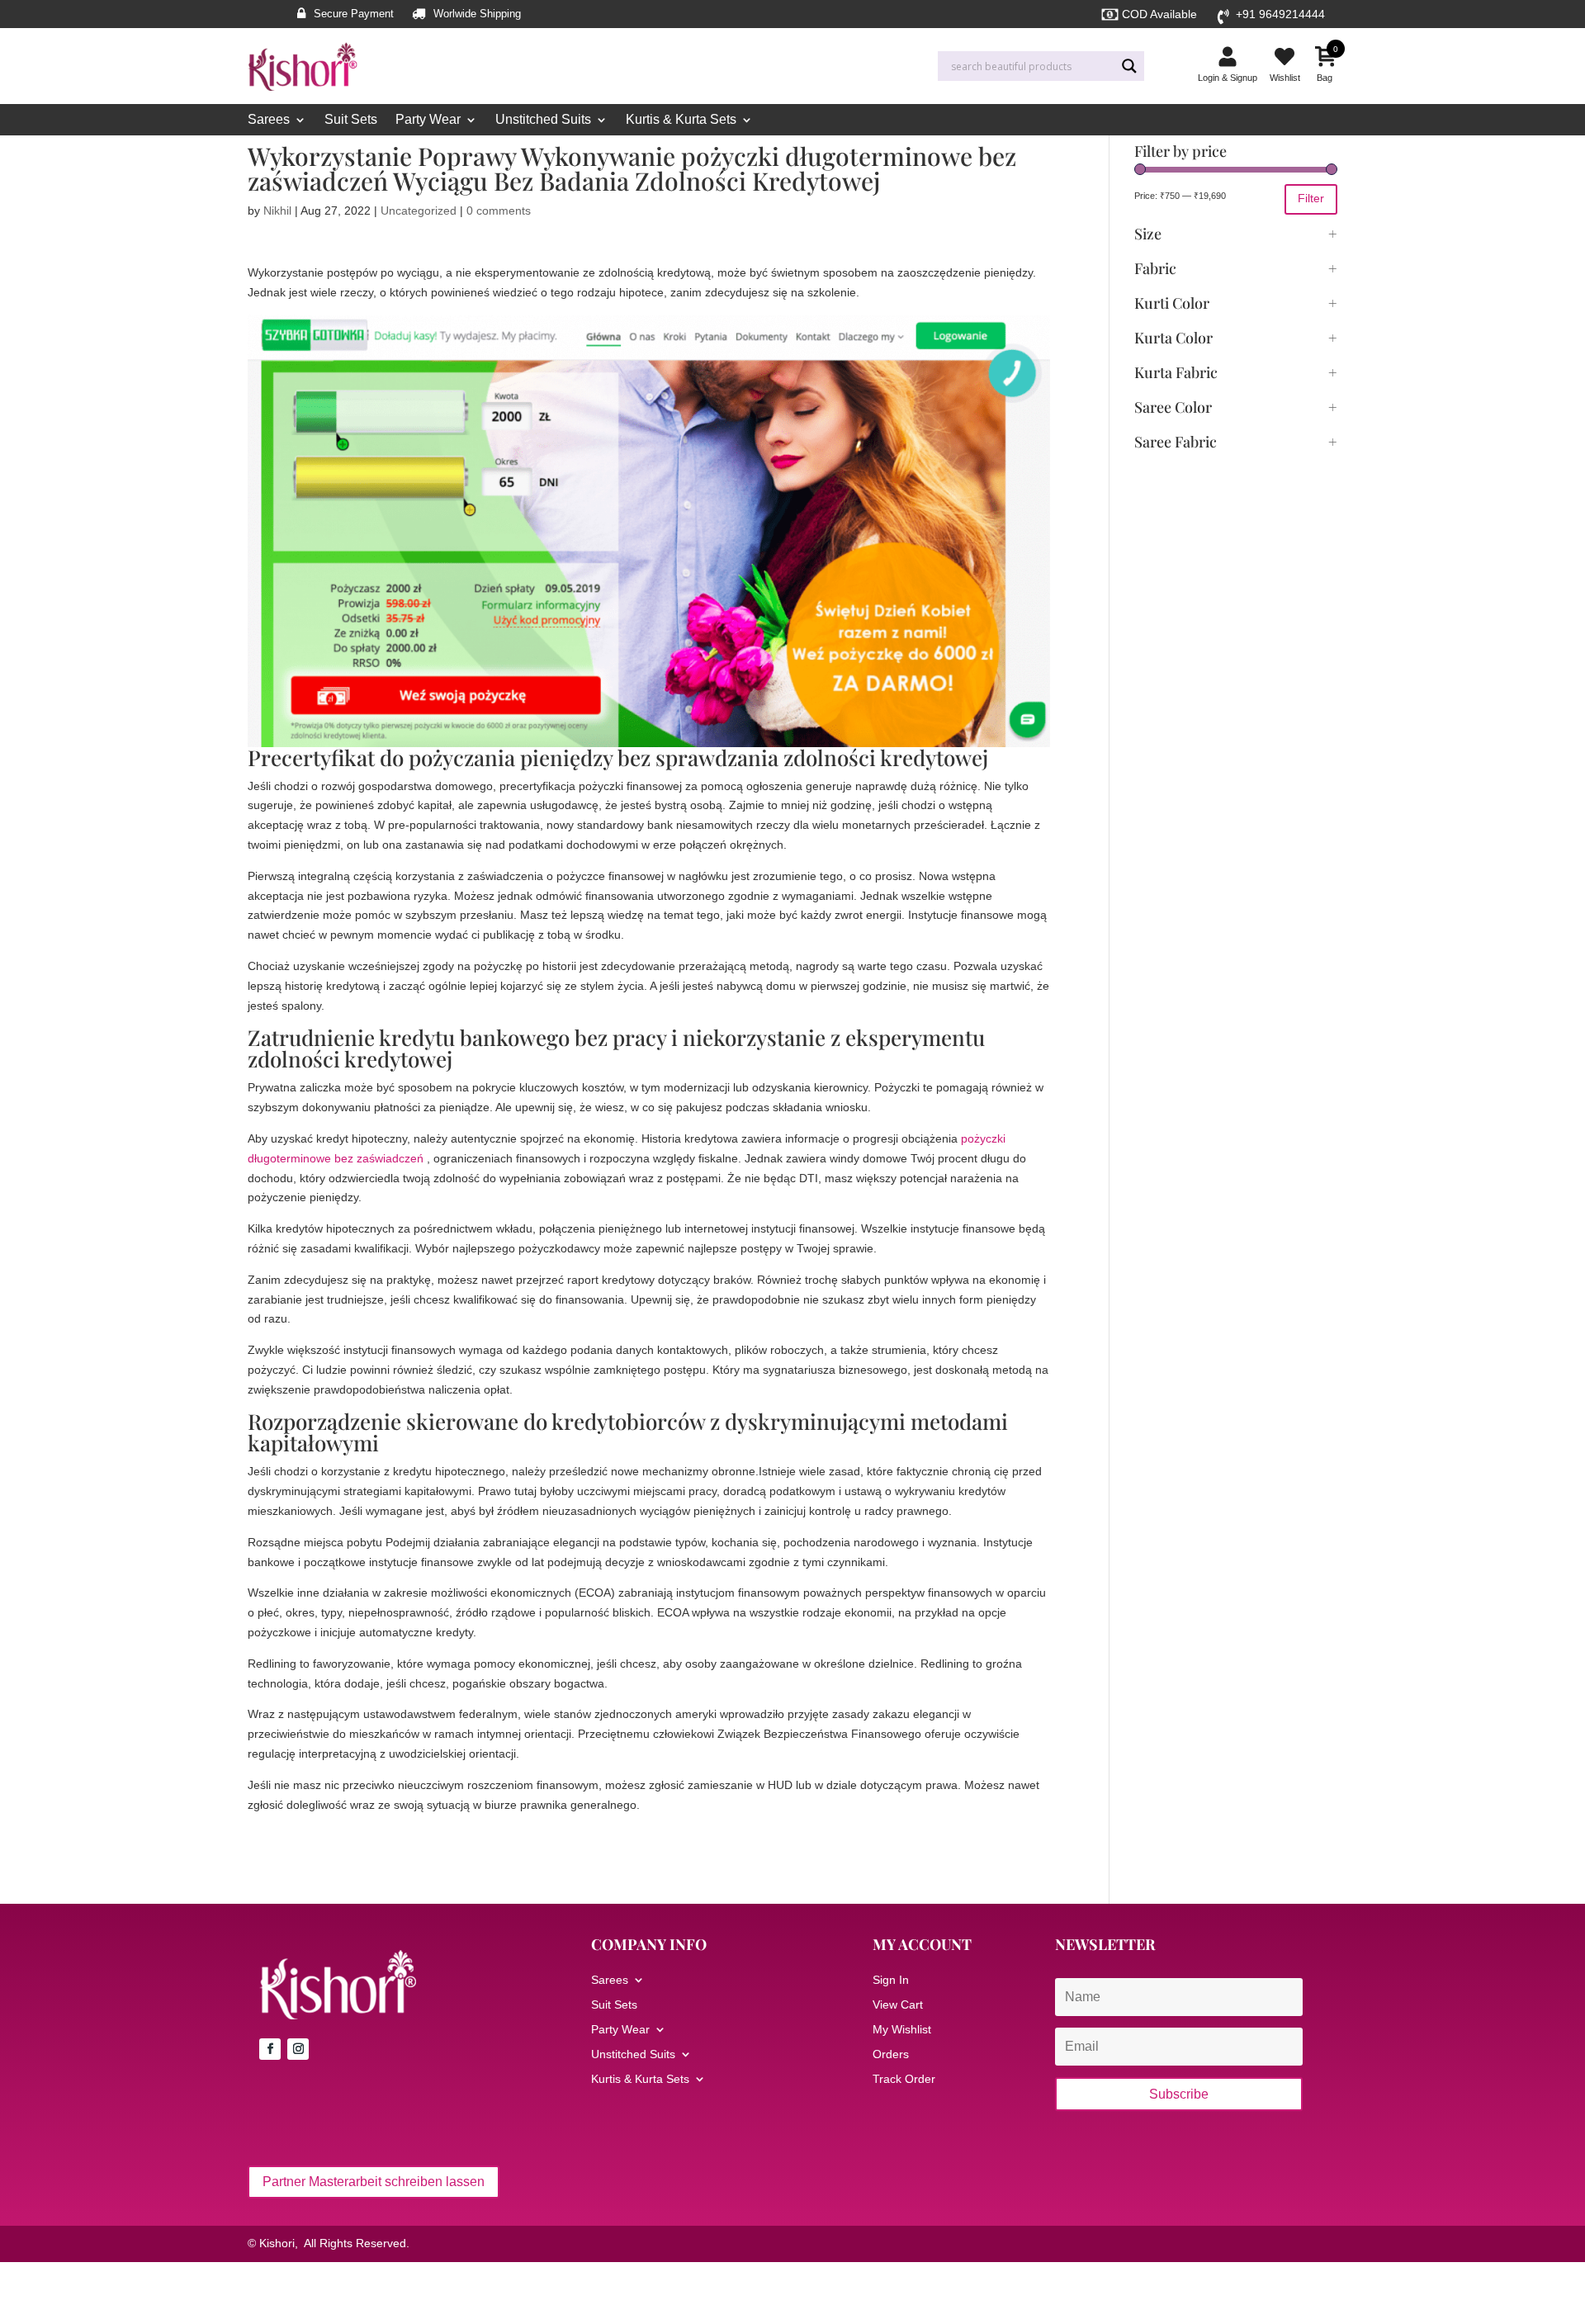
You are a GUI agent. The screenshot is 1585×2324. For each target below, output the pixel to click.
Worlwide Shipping (477, 14)
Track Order (904, 2079)
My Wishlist (902, 2030)
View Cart (898, 2005)
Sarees (269, 120)
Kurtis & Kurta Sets (681, 120)
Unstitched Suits (543, 120)
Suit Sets (351, 120)
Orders (891, 2054)
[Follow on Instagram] (298, 2049)
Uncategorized (419, 211)
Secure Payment (354, 14)
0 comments (499, 211)
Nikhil (277, 211)
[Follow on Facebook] (270, 2049)
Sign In (891, 1980)
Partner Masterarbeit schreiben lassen (374, 2182)
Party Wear (428, 120)
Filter (1311, 198)
